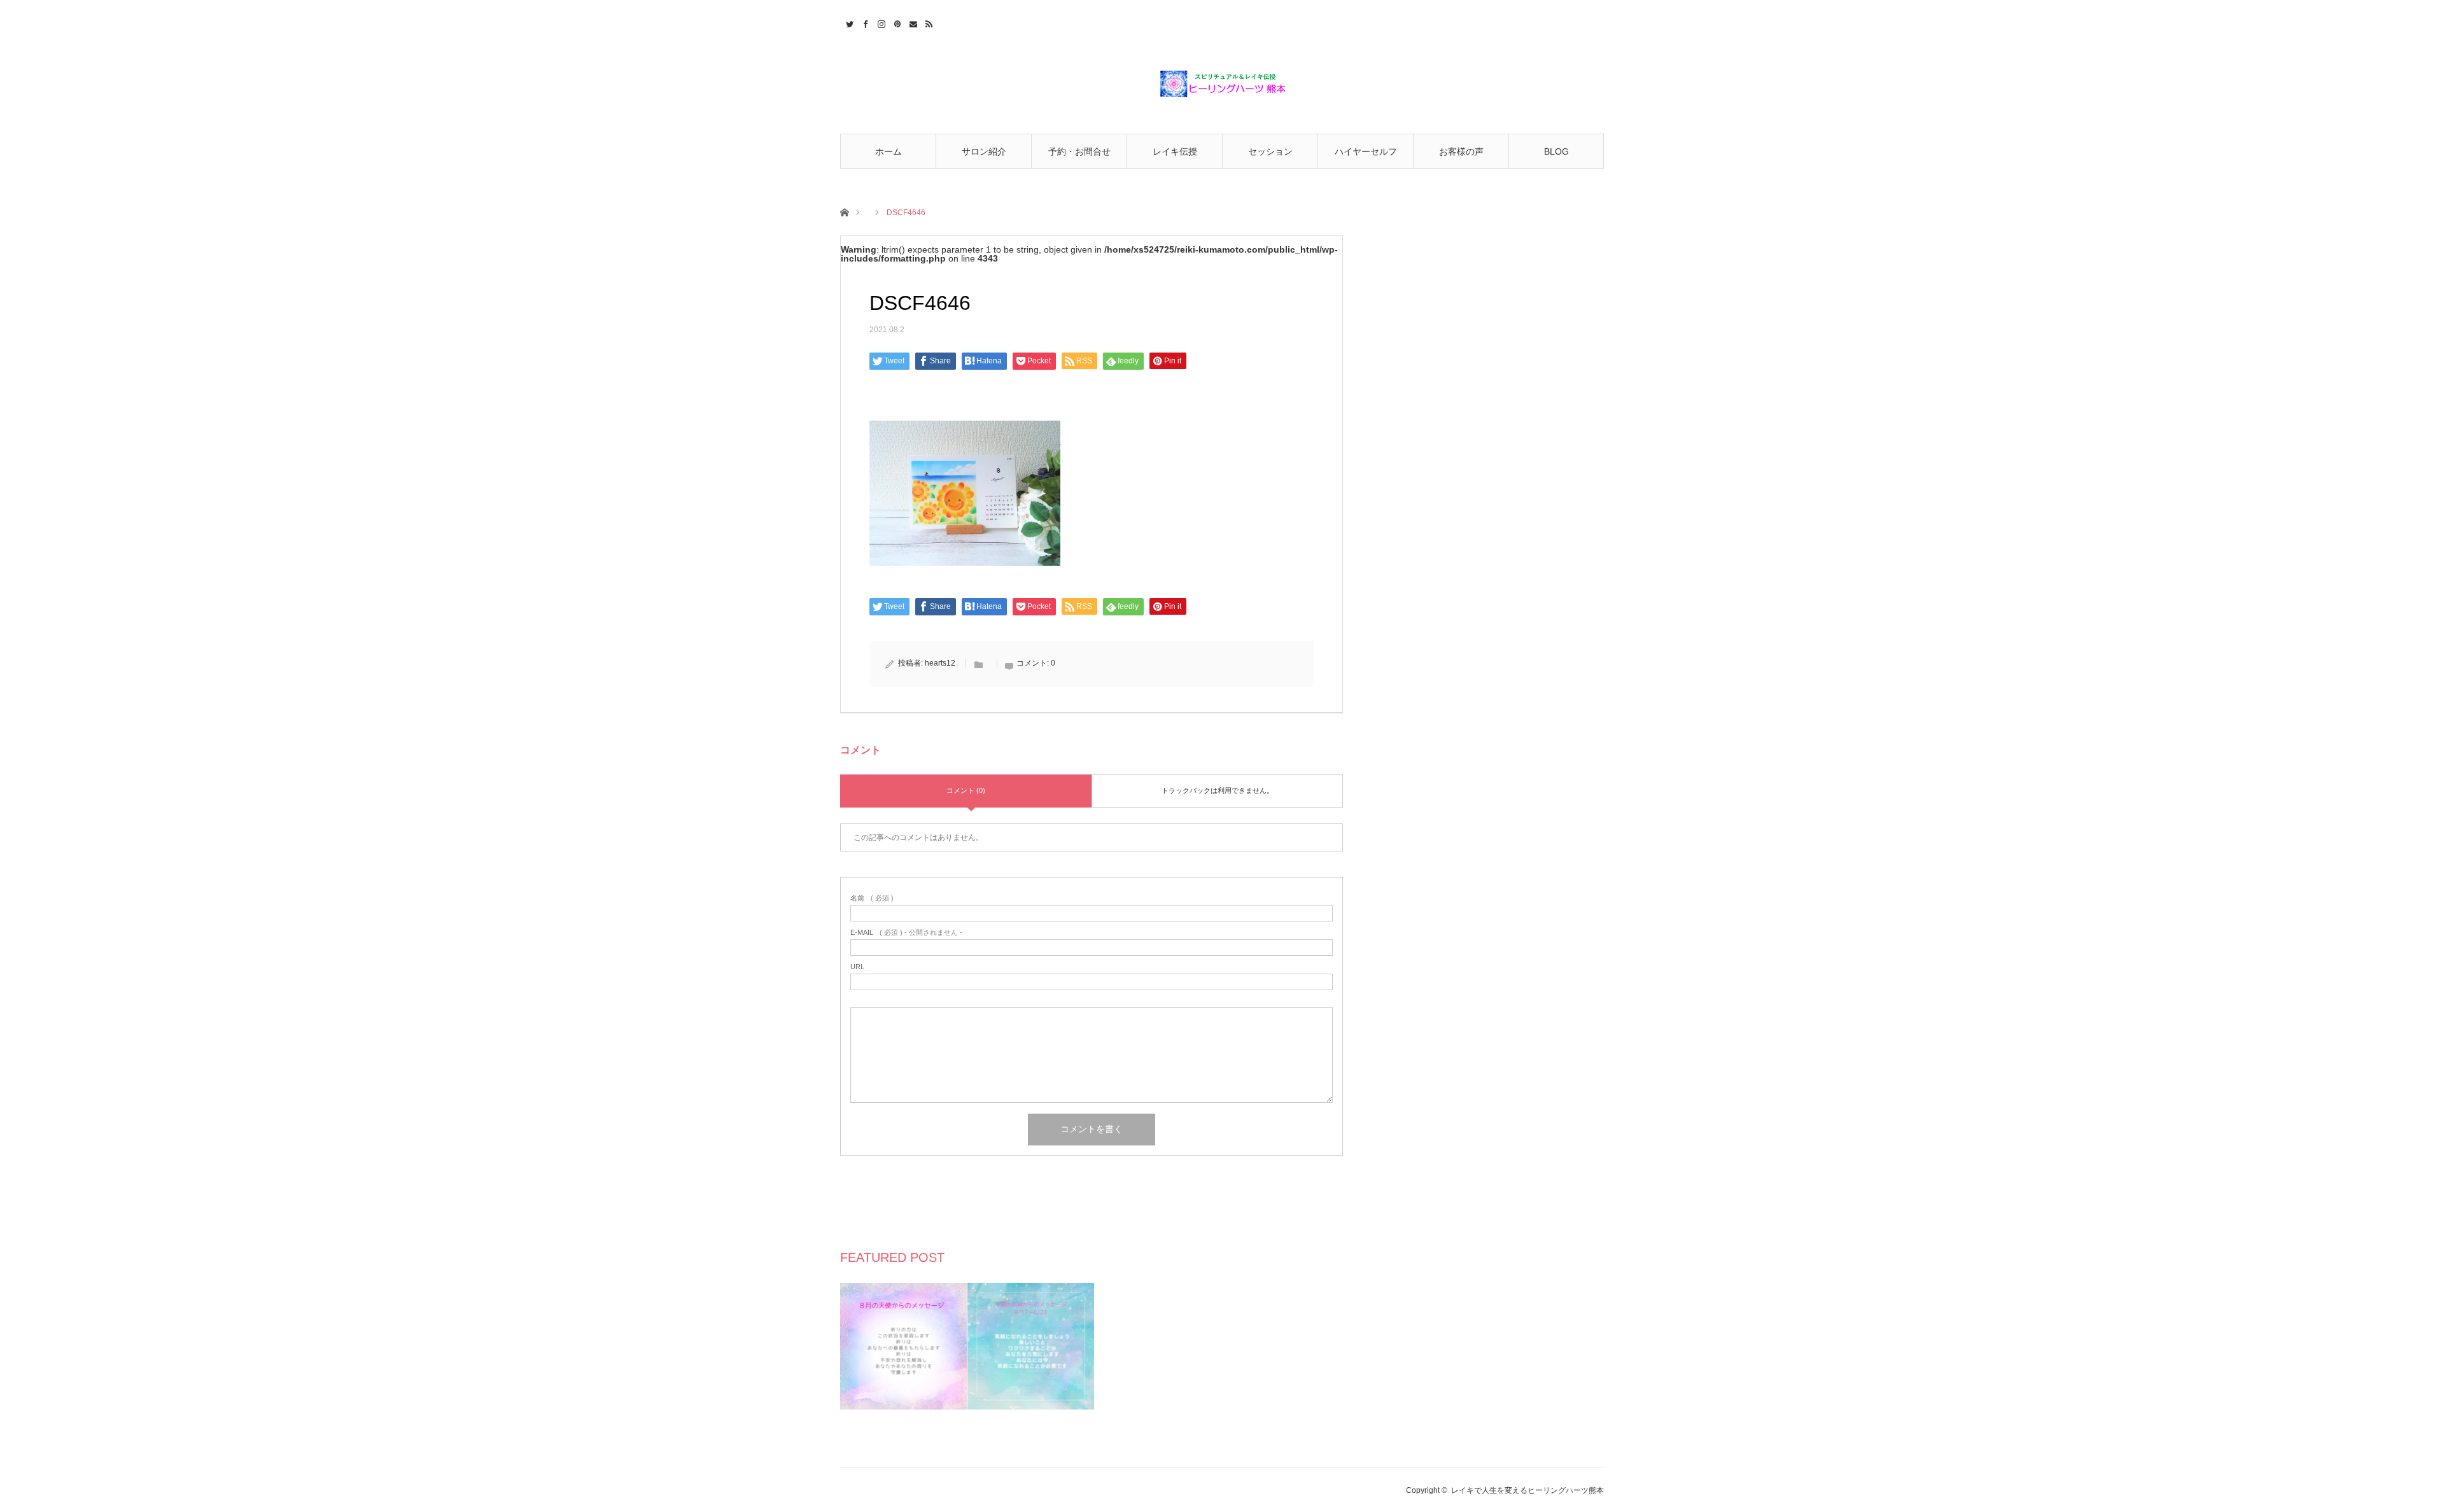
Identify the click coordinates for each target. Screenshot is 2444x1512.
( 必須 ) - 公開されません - (906, 933)
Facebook (864, 22)
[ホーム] (844, 212)
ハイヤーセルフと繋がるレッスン (1366, 157)
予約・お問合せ (1079, 151)
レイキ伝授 (1175, 151)
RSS (928, 22)
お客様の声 (1461, 151)
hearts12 (940, 663)
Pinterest (896, 22)
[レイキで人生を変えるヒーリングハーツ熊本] (1222, 84)
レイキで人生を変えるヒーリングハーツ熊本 (1527, 1490)
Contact (912, 22)
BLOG (1556, 151)
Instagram (880, 22)
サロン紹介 (984, 151)
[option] (904, 1346)
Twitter (848, 22)
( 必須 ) (872, 898)
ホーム (888, 151)
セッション (1270, 151)
